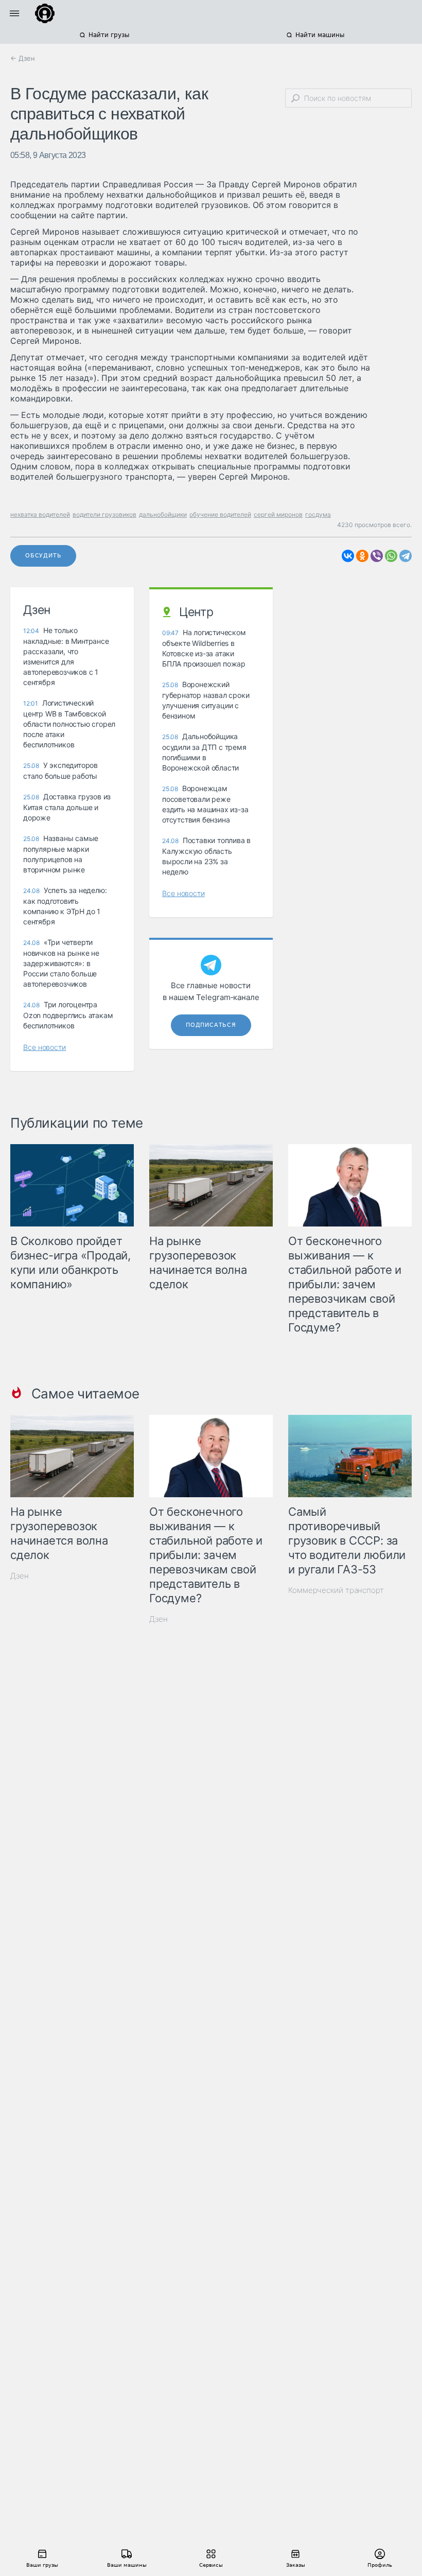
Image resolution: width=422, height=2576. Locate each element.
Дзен (20, 1576)
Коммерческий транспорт (336, 1590)
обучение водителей (220, 514)
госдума (318, 514)
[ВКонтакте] (348, 556)
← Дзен (23, 58)
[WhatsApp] (391, 556)
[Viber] (377, 556)
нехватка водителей (40, 514)
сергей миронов (278, 514)
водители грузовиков (104, 514)
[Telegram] (406, 556)
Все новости (45, 1047)
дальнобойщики (163, 514)
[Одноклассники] (362, 556)
